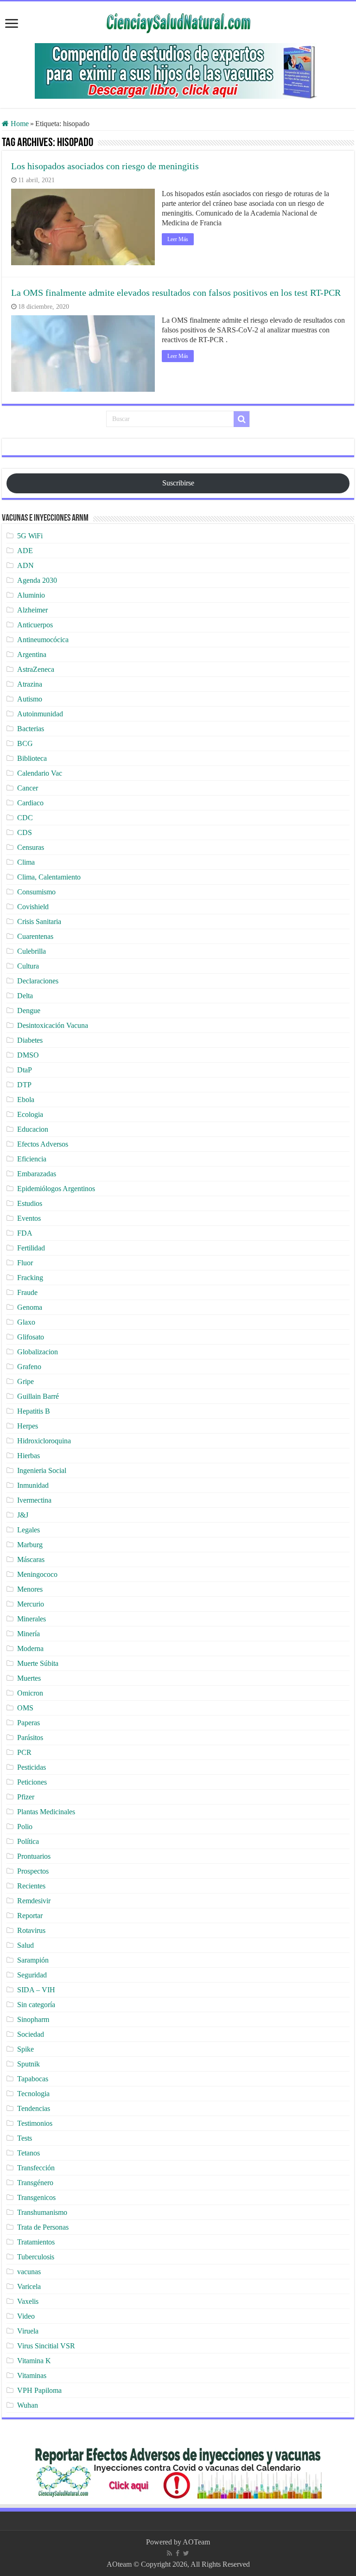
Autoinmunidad (40, 714)
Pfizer (26, 1797)
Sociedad (31, 2034)
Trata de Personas (43, 2227)
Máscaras (31, 1559)
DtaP (25, 1070)
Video (26, 2316)
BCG (25, 743)
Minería (29, 1634)
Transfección (36, 2168)
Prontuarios (34, 1856)
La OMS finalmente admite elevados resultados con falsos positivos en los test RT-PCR (176, 293)
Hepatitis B (34, 1411)
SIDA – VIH (36, 1990)
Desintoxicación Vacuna (53, 1025)
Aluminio (31, 595)
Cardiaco (30, 803)
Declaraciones (38, 981)
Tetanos (29, 2153)
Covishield (33, 907)
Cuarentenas (35, 936)
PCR (24, 1752)
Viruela (28, 2331)
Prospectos (33, 1871)
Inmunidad (33, 1485)
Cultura (28, 966)
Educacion (33, 1129)
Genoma (30, 1307)
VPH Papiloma (39, 2390)
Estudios (30, 1203)
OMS (25, 1708)
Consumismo (36, 892)
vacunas (29, 2272)
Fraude (27, 1292)
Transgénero (35, 2183)
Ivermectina (34, 1500)
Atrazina (30, 684)
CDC (25, 818)
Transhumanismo (42, 2212)
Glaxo (26, 1322)
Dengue (29, 1011)
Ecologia (30, 1114)
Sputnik (29, 2064)
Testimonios (35, 2123)
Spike (25, 2049)
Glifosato (31, 1337)
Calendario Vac (40, 773)
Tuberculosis (36, 2257)
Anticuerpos (35, 625)
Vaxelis (28, 2301)
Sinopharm (33, 2019)
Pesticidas (32, 1767)
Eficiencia (32, 1159)
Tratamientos (36, 2242)
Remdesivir (34, 1901)
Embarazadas (37, 1174)
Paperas (29, 1723)
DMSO (28, 1055)
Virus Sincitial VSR (46, 2346)
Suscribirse (178, 483)
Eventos (29, 1218)
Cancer (28, 788)
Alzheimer (32, 610)
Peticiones (32, 1782)
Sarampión (33, 1960)
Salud (25, 1945)
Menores (30, 1589)
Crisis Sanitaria (39, 921)
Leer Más (178, 239)
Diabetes (30, 1040)
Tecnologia (33, 2094)
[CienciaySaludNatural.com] (178, 22)
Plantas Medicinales (46, 1812)
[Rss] (169, 2553)
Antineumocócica (43, 640)
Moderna (30, 1648)
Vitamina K (34, 2361)
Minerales (32, 1619)
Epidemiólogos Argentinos (56, 1189)
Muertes (29, 1678)
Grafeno (29, 1367)
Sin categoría (36, 2005)
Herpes (28, 1426)
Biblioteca (32, 758)
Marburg (30, 1545)
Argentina (32, 654)
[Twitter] (186, 2553)
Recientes (31, 1886)
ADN (25, 565)
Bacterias (31, 729)
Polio (25, 1827)
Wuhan (28, 2405)
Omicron (30, 1693)
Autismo (30, 699)
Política (28, 1841)
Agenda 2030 (37, 580)
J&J (23, 1515)
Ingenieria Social (42, 1470)
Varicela (29, 2286)
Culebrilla (32, 951)
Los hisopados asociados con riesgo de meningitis (105, 166)
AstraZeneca (36, 669)
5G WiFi (30, 536)
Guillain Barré (38, 1396)
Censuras (31, 847)
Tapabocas (33, 2079)
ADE (25, 551)
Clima (26, 862)
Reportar (30, 1916)
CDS (25, 832)
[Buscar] (242, 419)
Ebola (26, 1100)
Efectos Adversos (43, 1144)
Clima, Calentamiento (49, 877)
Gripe (25, 1381)
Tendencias (34, 2108)
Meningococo (37, 1574)
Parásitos (30, 1738)
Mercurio (31, 1604)
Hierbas (29, 1456)
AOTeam (196, 2542)
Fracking (30, 1278)
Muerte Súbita (38, 1663)
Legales (29, 1530)
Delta (25, 996)
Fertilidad (31, 1248)
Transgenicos (36, 2197)
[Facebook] (178, 2553)
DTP (24, 1085)
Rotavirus (31, 1930)
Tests (25, 2138)
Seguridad (32, 1975)
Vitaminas (32, 2375)
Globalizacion (38, 1352)
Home (19, 124)
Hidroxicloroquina (44, 1441)
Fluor (25, 1263)
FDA (25, 1233)
